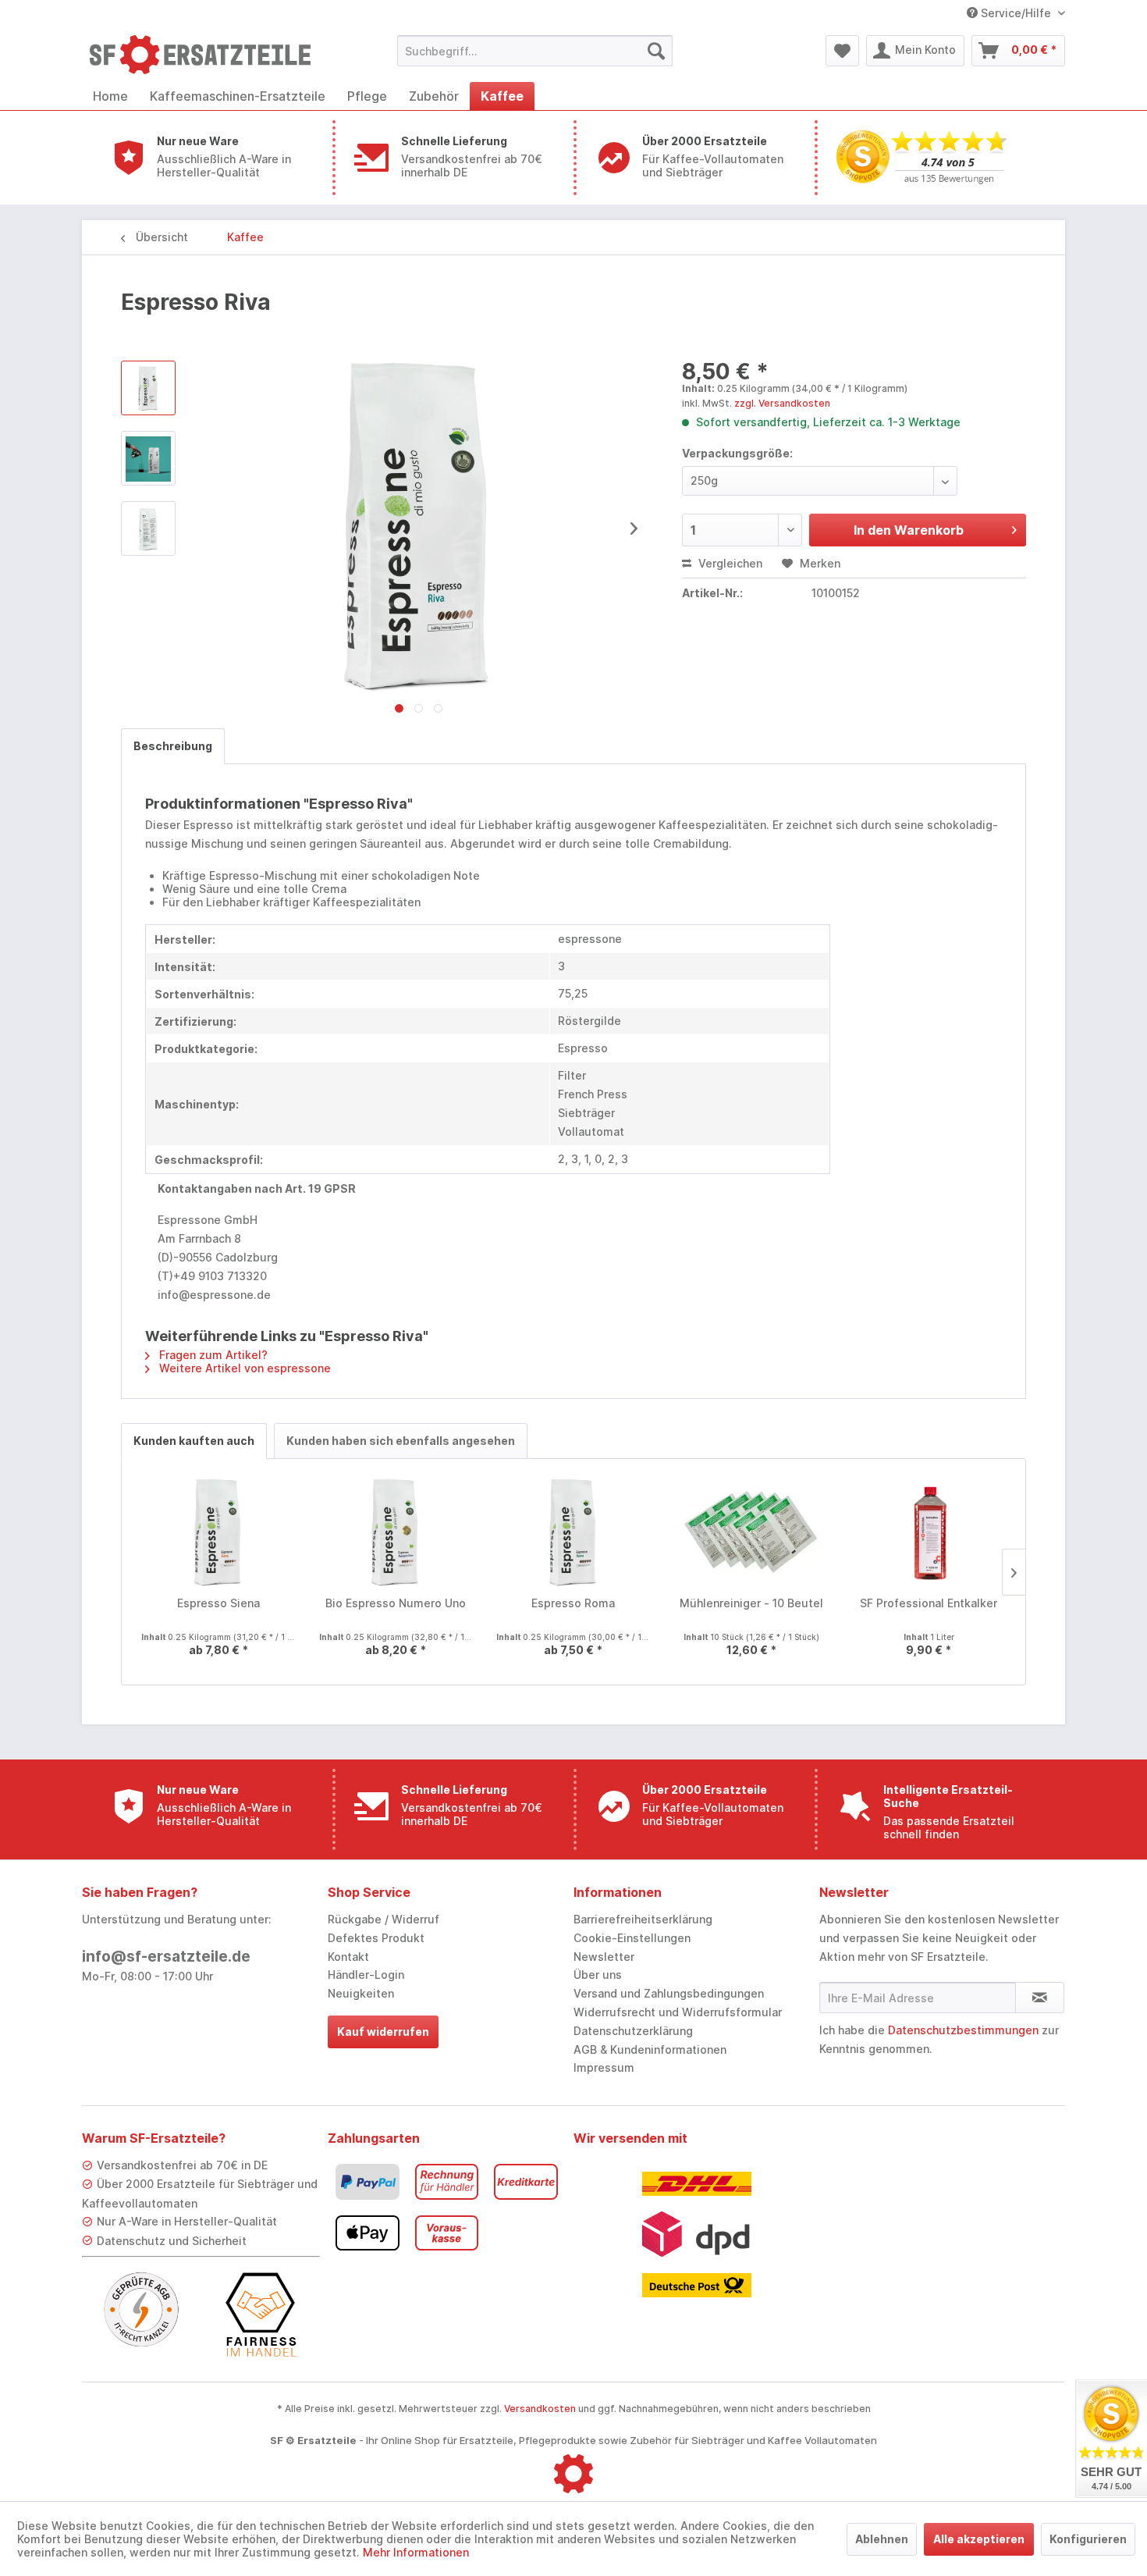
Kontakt (348, 1957)
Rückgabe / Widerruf (384, 1919)
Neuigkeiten (361, 1993)
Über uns (598, 1975)
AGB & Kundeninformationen (650, 2049)
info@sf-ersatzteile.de (166, 1957)
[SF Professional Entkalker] (929, 1533)
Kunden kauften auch (194, 1441)
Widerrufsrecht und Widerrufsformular (678, 2012)
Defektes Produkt (376, 1938)
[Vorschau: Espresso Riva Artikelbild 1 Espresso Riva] (148, 388)
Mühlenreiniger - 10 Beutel (751, 1603)
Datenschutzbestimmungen (963, 2030)
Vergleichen (729, 563)
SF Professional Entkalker (929, 1603)
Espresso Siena (218, 1603)
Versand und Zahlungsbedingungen (669, 1993)
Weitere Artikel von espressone (243, 1368)
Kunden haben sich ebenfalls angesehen (401, 1441)
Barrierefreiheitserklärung (643, 1919)
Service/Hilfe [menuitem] (1016, 13)
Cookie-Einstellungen (632, 1938)
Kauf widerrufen (383, 2032)
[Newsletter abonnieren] (1040, 1998)
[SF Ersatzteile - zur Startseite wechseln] (208, 55)
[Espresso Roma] (573, 1533)
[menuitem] (535, 51)
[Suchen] (656, 51)
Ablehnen (882, 2539)
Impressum (604, 2067)
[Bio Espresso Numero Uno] (396, 1533)
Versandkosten (540, 2409)
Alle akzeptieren (979, 2539)
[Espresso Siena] (218, 1533)
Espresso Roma (573, 1603)
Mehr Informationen (416, 2552)
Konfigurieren (1088, 2539)
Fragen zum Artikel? (212, 1355)
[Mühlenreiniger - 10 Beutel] (751, 1533)
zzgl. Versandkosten (782, 403)
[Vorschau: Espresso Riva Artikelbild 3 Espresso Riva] (148, 528)
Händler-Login (366, 1975)
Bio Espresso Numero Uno (396, 1603)
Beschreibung (173, 746)
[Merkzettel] (842, 51)
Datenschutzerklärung (633, 2031)
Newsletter (604, 1957)
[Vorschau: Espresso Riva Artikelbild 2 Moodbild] (148, 458)
